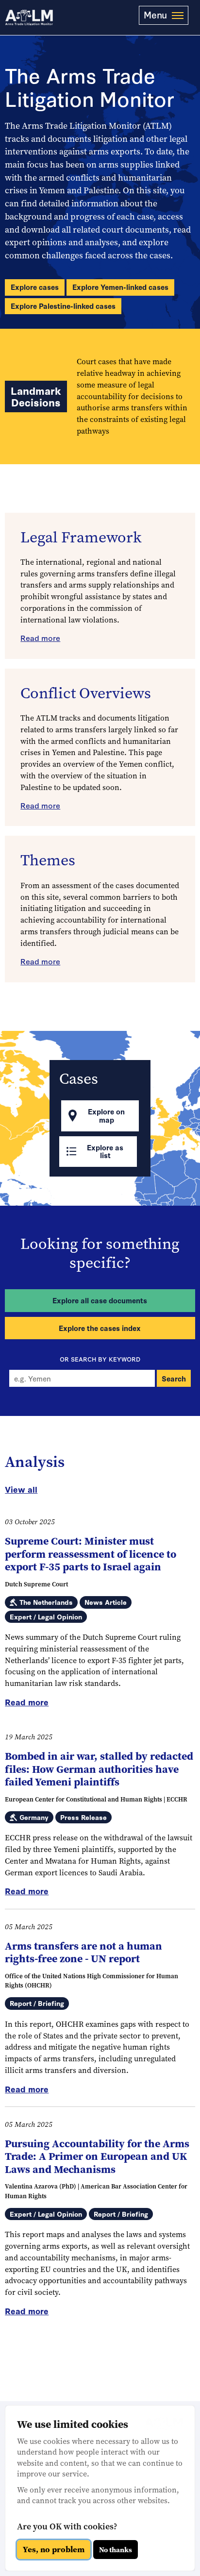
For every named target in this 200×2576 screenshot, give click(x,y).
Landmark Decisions (36, 396)
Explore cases (35, 287)
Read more (40, 638)
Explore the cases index (100, 1328)
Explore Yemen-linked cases (120, 287)
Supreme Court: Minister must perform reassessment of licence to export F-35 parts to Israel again (91, 1554)
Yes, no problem (54, 2550)
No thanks (116, 2550)
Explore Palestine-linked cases (63, 306)
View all (21, 1489)
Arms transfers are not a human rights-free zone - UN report (83, 1952)
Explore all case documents (100, 1300)
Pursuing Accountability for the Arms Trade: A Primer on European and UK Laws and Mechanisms (97, 2156)
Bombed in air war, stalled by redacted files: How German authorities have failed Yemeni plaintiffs (99, 1769)
